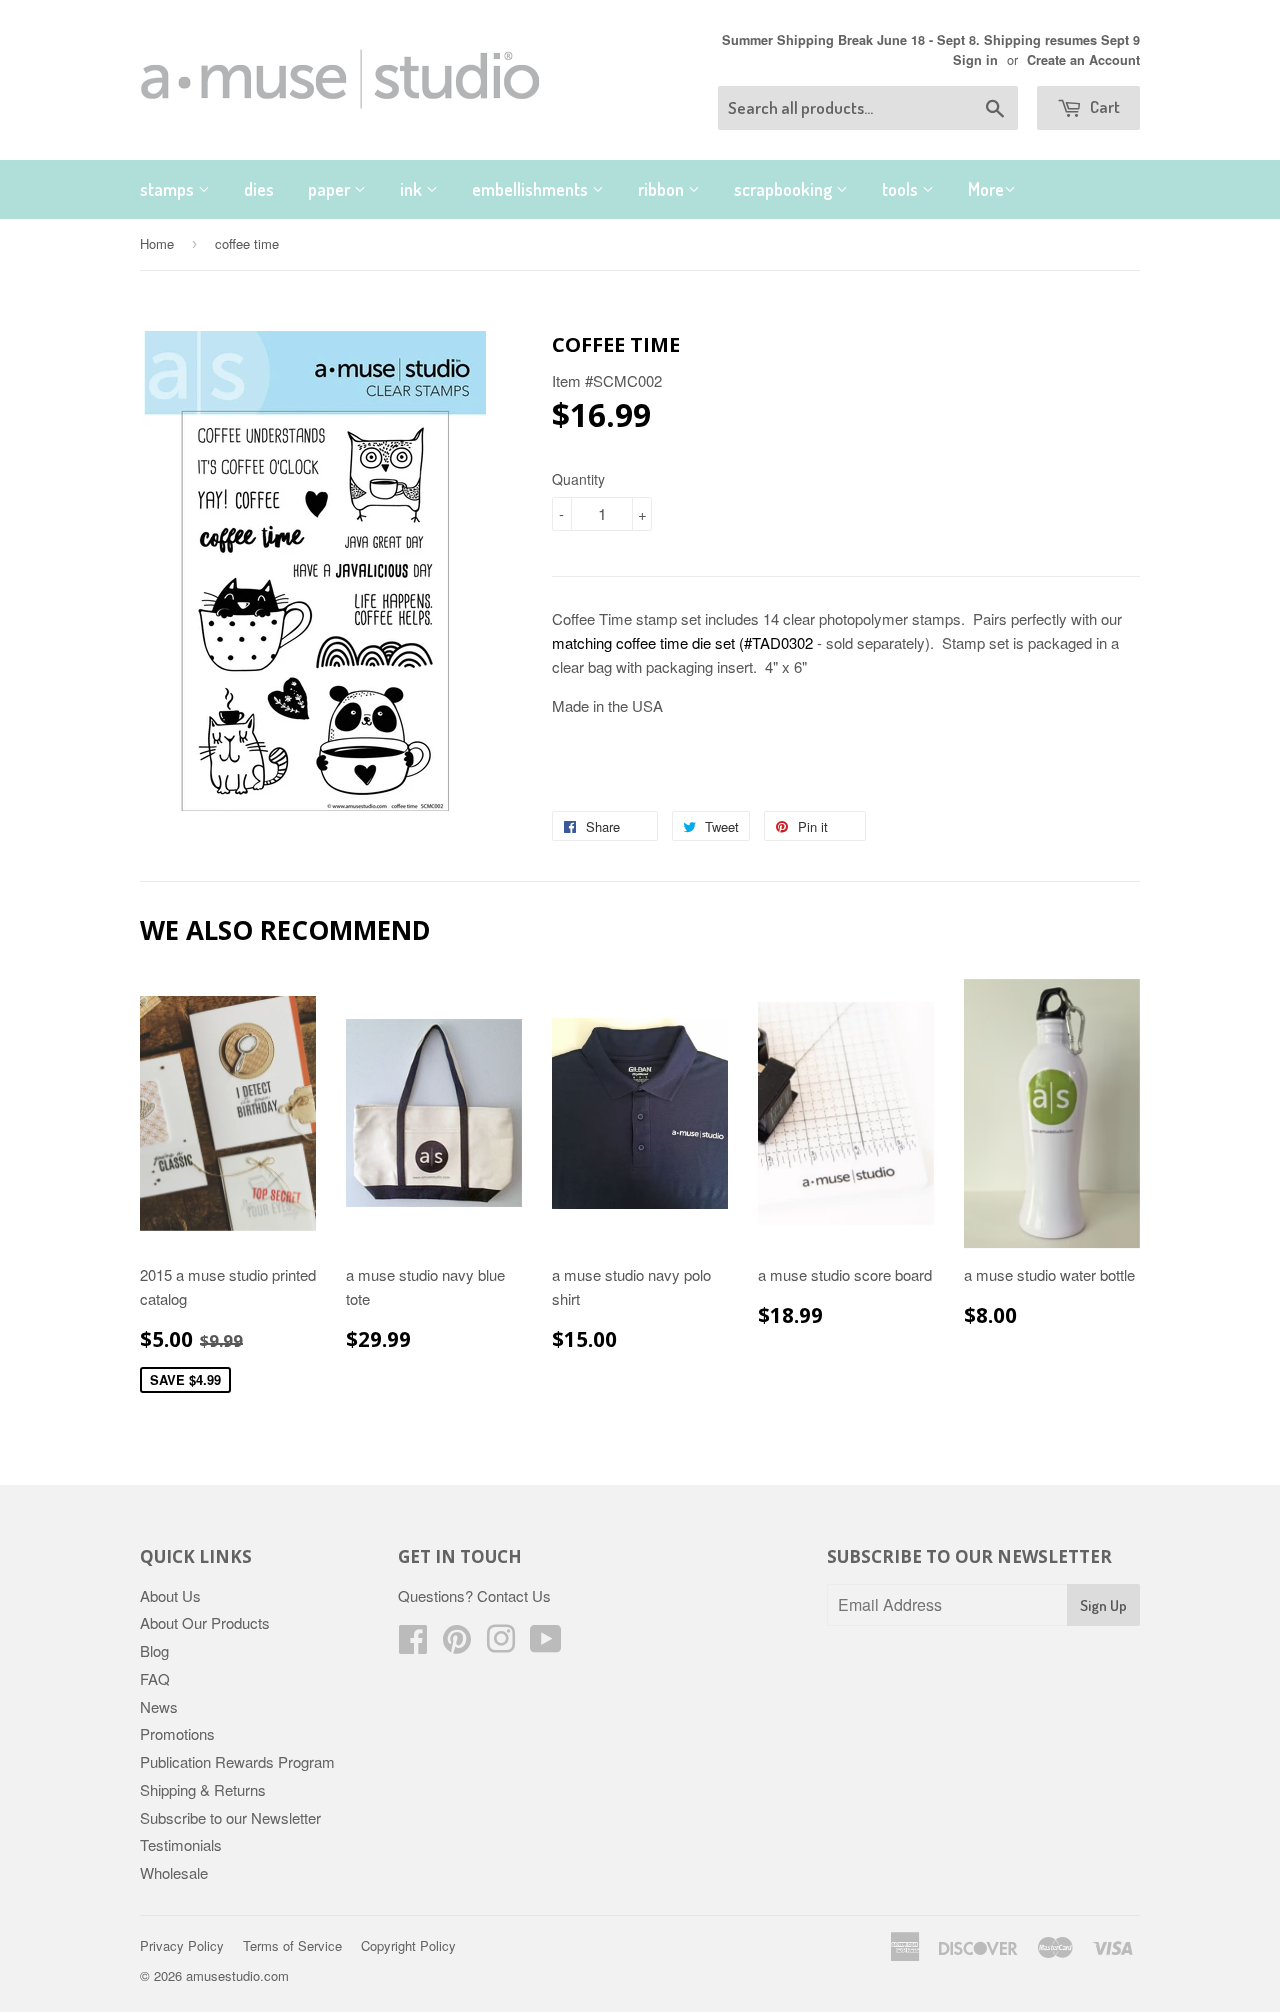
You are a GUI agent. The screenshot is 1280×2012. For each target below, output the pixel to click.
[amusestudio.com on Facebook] (413, 1644)
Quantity (578, 479)
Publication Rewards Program (237, 1761)
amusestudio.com (237, 1975)
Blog (154, 1650)
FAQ (155, 1678)
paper (331, 189)
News (159, 1706)
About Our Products (205, 1622)
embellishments (532, 189)
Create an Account (1083, 60)
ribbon (663, 189)
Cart (1103, 106)
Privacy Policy (182, 1945)
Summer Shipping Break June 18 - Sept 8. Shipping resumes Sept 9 (931, 40)
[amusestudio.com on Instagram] (501, 1644)
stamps (169, 189)
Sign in (975, 60)
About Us (170, 1595)
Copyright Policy (408, 1945)
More (986, 189)
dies (259, 189)
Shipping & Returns (203, 1789)
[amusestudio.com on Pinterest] (457, 1644)
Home (157, 243)
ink (413, 189)
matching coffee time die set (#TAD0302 (682, 642)
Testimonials (181, 1844)
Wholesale (174, 1872)
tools (902, 189)
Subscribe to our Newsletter (230, 1817)
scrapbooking (785, 189)
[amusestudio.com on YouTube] (546, 1644)
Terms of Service (292, 1945)
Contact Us (514, 1595)
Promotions (177, 1733)
